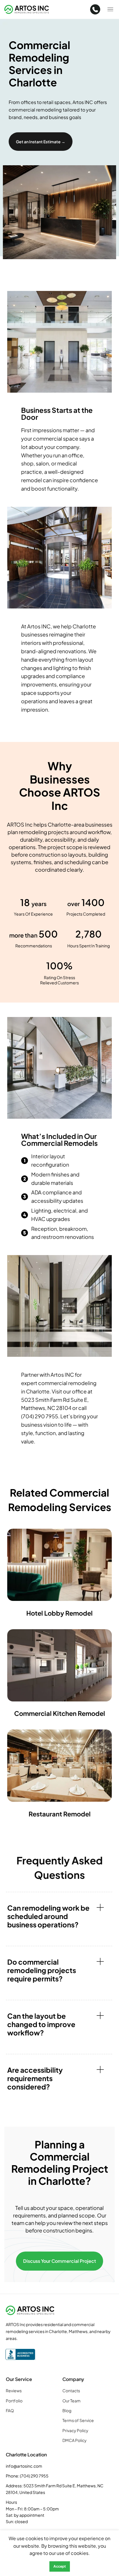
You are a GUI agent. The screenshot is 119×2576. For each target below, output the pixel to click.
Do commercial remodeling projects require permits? (42, 1970)
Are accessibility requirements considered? (35, 2078)
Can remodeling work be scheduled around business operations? (48, 1916)
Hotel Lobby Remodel (59, 1613)
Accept (60, 2566)
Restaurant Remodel (60, 1814)
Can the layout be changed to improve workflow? (41, 2024)
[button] (59, 1916)
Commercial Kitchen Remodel (60, 1713)
